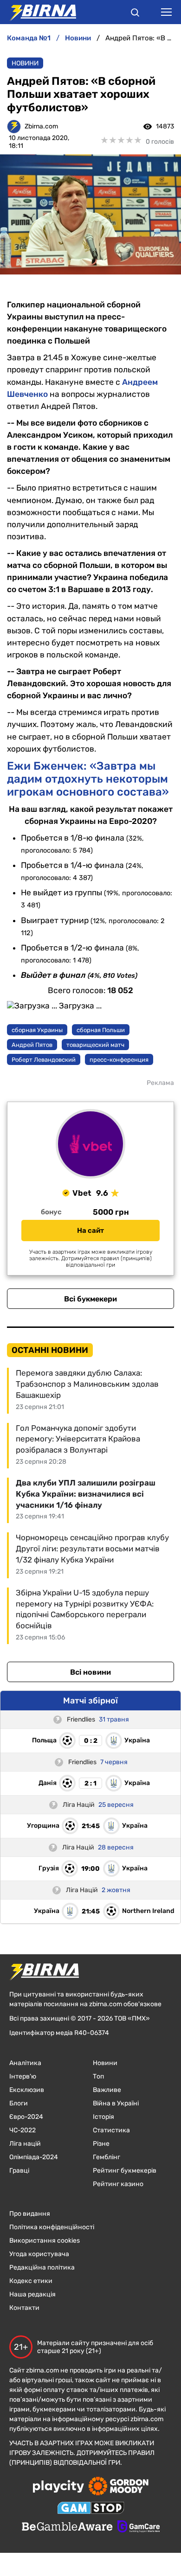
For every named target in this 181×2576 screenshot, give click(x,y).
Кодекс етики (31, 2281)
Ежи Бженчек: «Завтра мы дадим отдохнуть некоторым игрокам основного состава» (88, 779)
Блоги (19, 2103)
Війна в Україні (116, 2103)
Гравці (19, 2171)
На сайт (90, 1231)
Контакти (24, 2308)
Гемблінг (107, 2157)
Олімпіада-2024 (34, 2157)
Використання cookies (45, 2241)
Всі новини (90, 1672)
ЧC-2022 (23, 2130)
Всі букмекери (90, 1299)
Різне (101, 2144)
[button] (135, 14)
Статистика (111, 2130)
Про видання (30, 2214)
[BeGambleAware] (67, 2527)
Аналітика (25, 2063)
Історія (103, 2117)
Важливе (107, 2090)
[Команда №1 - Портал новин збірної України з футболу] (38, 12)
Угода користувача (39, 2254)
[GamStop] (91, 2509)
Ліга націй (25, 2144)
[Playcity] (58, 2487)
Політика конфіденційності (52, 2227)
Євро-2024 (26, 2117)
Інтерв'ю (23, 2076)
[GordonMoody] (119, 2487)
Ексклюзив (27, 2090)
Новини (25, 63)
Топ (98, 2076)
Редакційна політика (42, 2267)
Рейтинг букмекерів (125, 2171)
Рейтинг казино (118, 2184)
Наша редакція (32, 2294)
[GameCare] (139, 2527)
